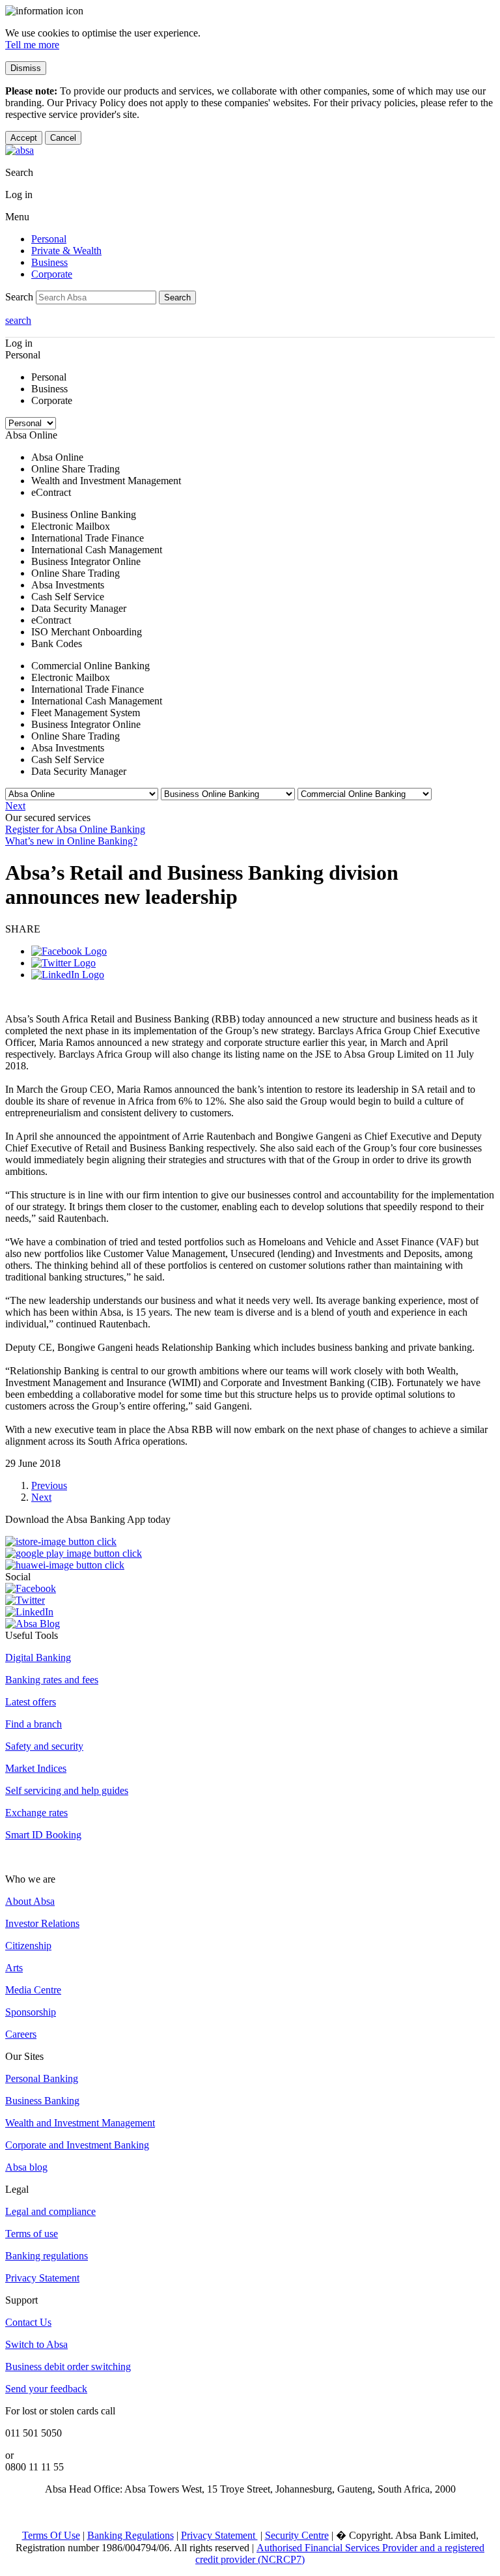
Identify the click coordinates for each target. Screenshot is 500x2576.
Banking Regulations (131, 2535)
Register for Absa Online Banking (75, 829)
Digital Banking (38, 1657)
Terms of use (32, 2234)
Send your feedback (46, 2389)
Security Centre (297, 2535)
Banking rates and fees (52, 1680)
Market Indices (36, 1768)
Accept (24, 138)
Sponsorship (31, 2012)
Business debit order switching (68, 2366)
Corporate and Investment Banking (77, 2145)
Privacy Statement (42, 2278)
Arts (14, 1968)
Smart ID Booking (43, 1835)
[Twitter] (63, 963)
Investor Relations (42, 1923)
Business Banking (42, 2101)
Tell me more (32, 45)
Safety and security (44, 1746)
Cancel (63, 138)
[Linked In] (68, 975)
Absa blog (26, 2167)
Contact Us (28, 2322)
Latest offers (31, 1702)
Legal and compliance (50, 2211)
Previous (49, 1485)
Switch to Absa (36, 2344)
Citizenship (28, 1946)
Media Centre (33, 1990)
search (18, 320)
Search (177, 297)
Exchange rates (36, 1813)
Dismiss (26, 68)
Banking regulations (47, 2256)
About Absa (30, 1901)
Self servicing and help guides (67, 1790)
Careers (21, 2034)
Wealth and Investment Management (80, 2123)
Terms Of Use (51, 2535)
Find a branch (34, 1724)
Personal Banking (42, 2078)
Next (15, 806)
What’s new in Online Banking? (71, 841)
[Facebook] (69, 951)
